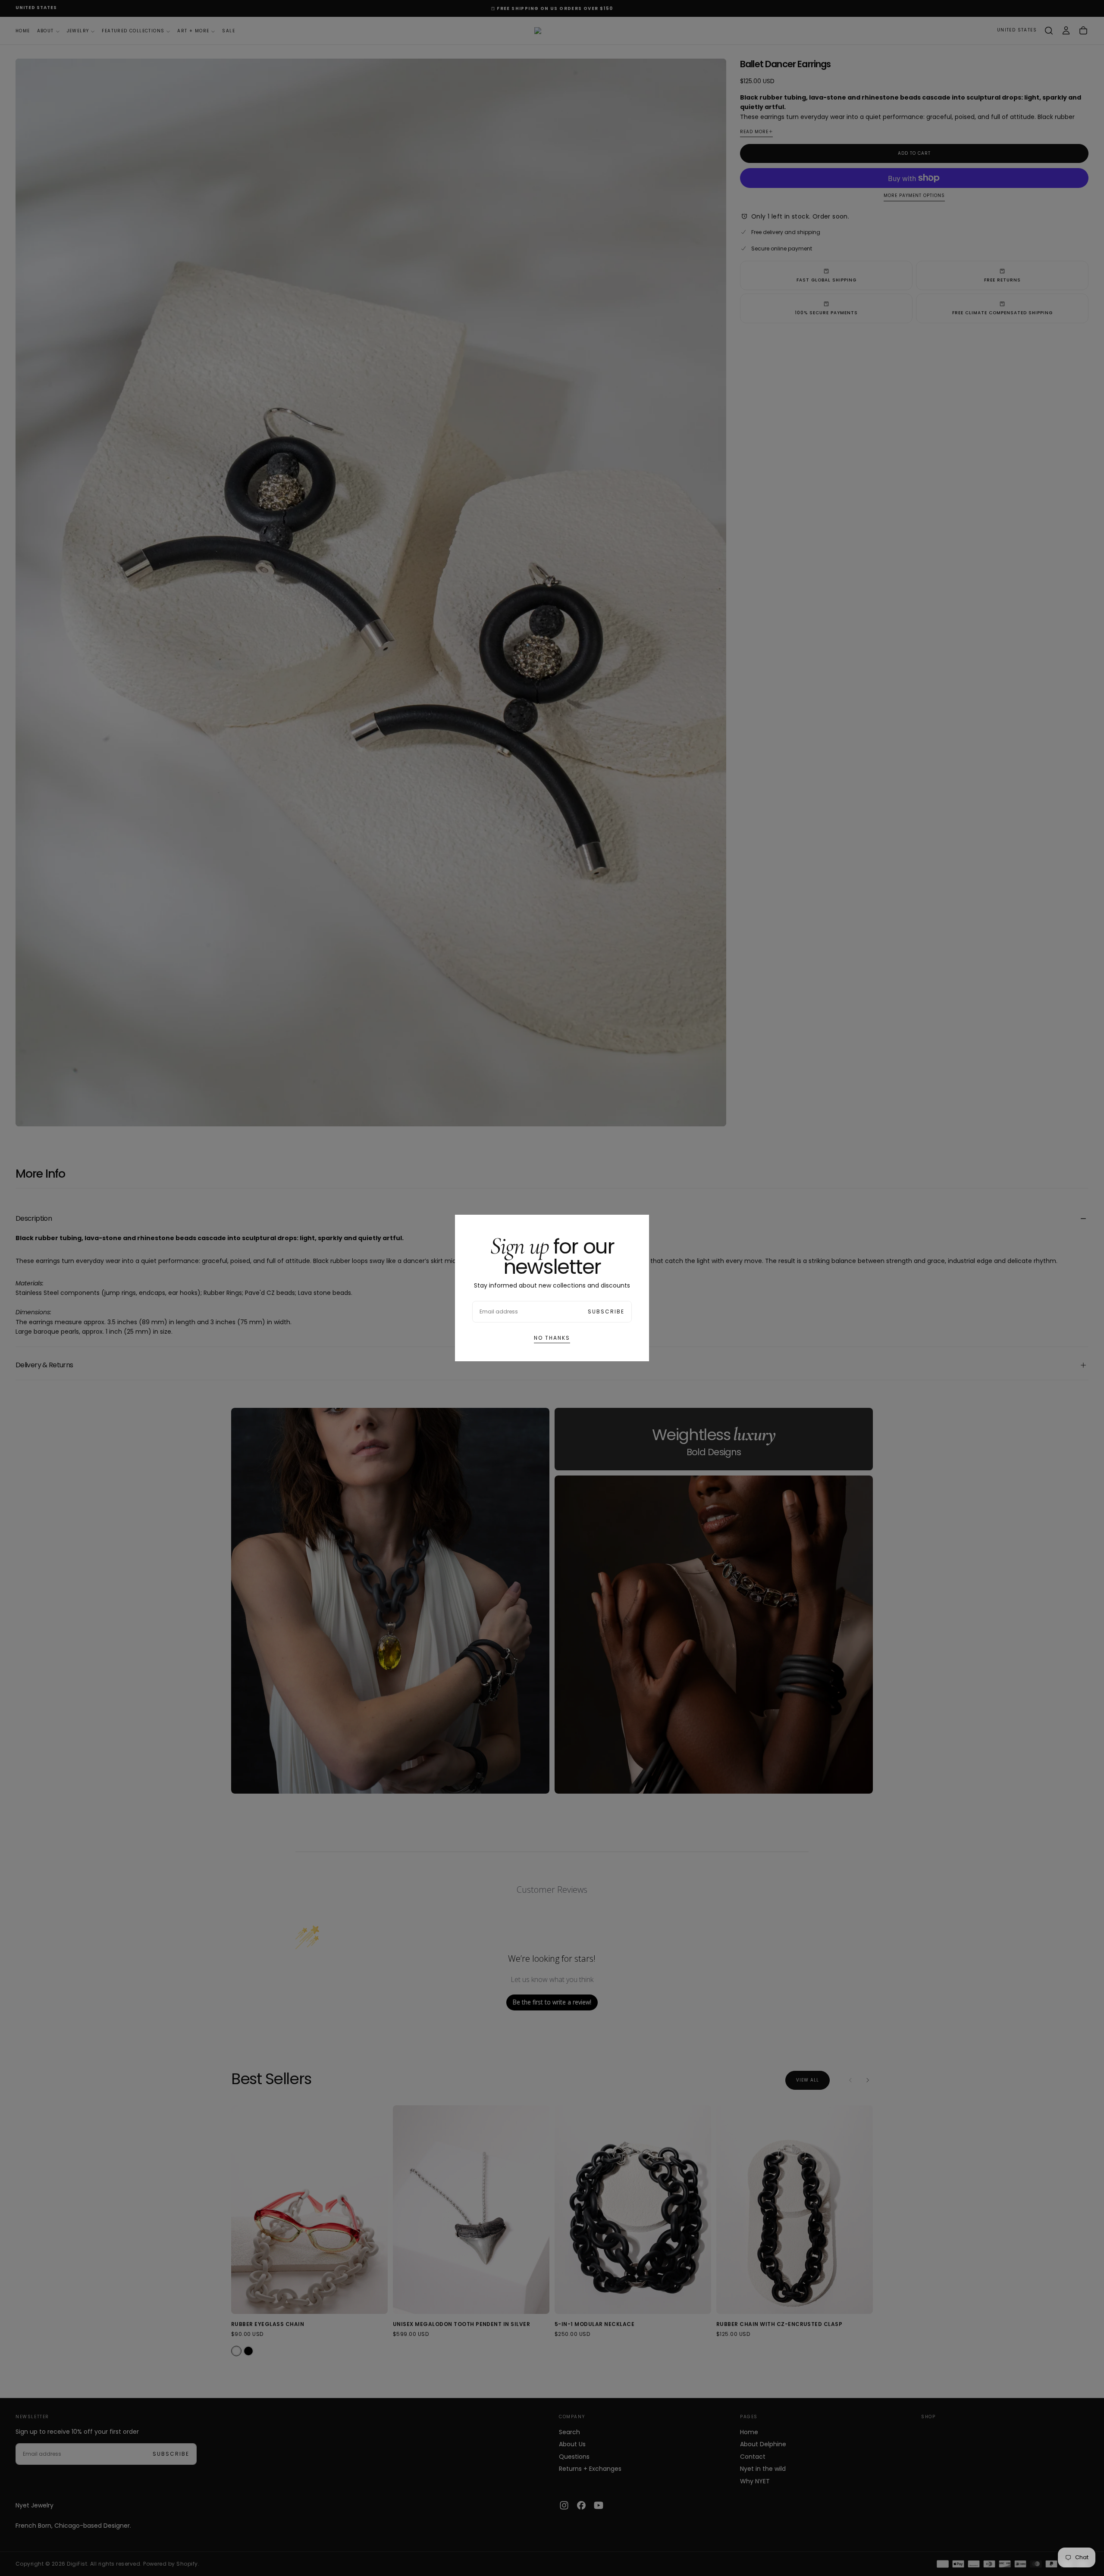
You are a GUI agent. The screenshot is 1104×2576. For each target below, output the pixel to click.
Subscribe (606, 1311)
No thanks (552, 1338)
